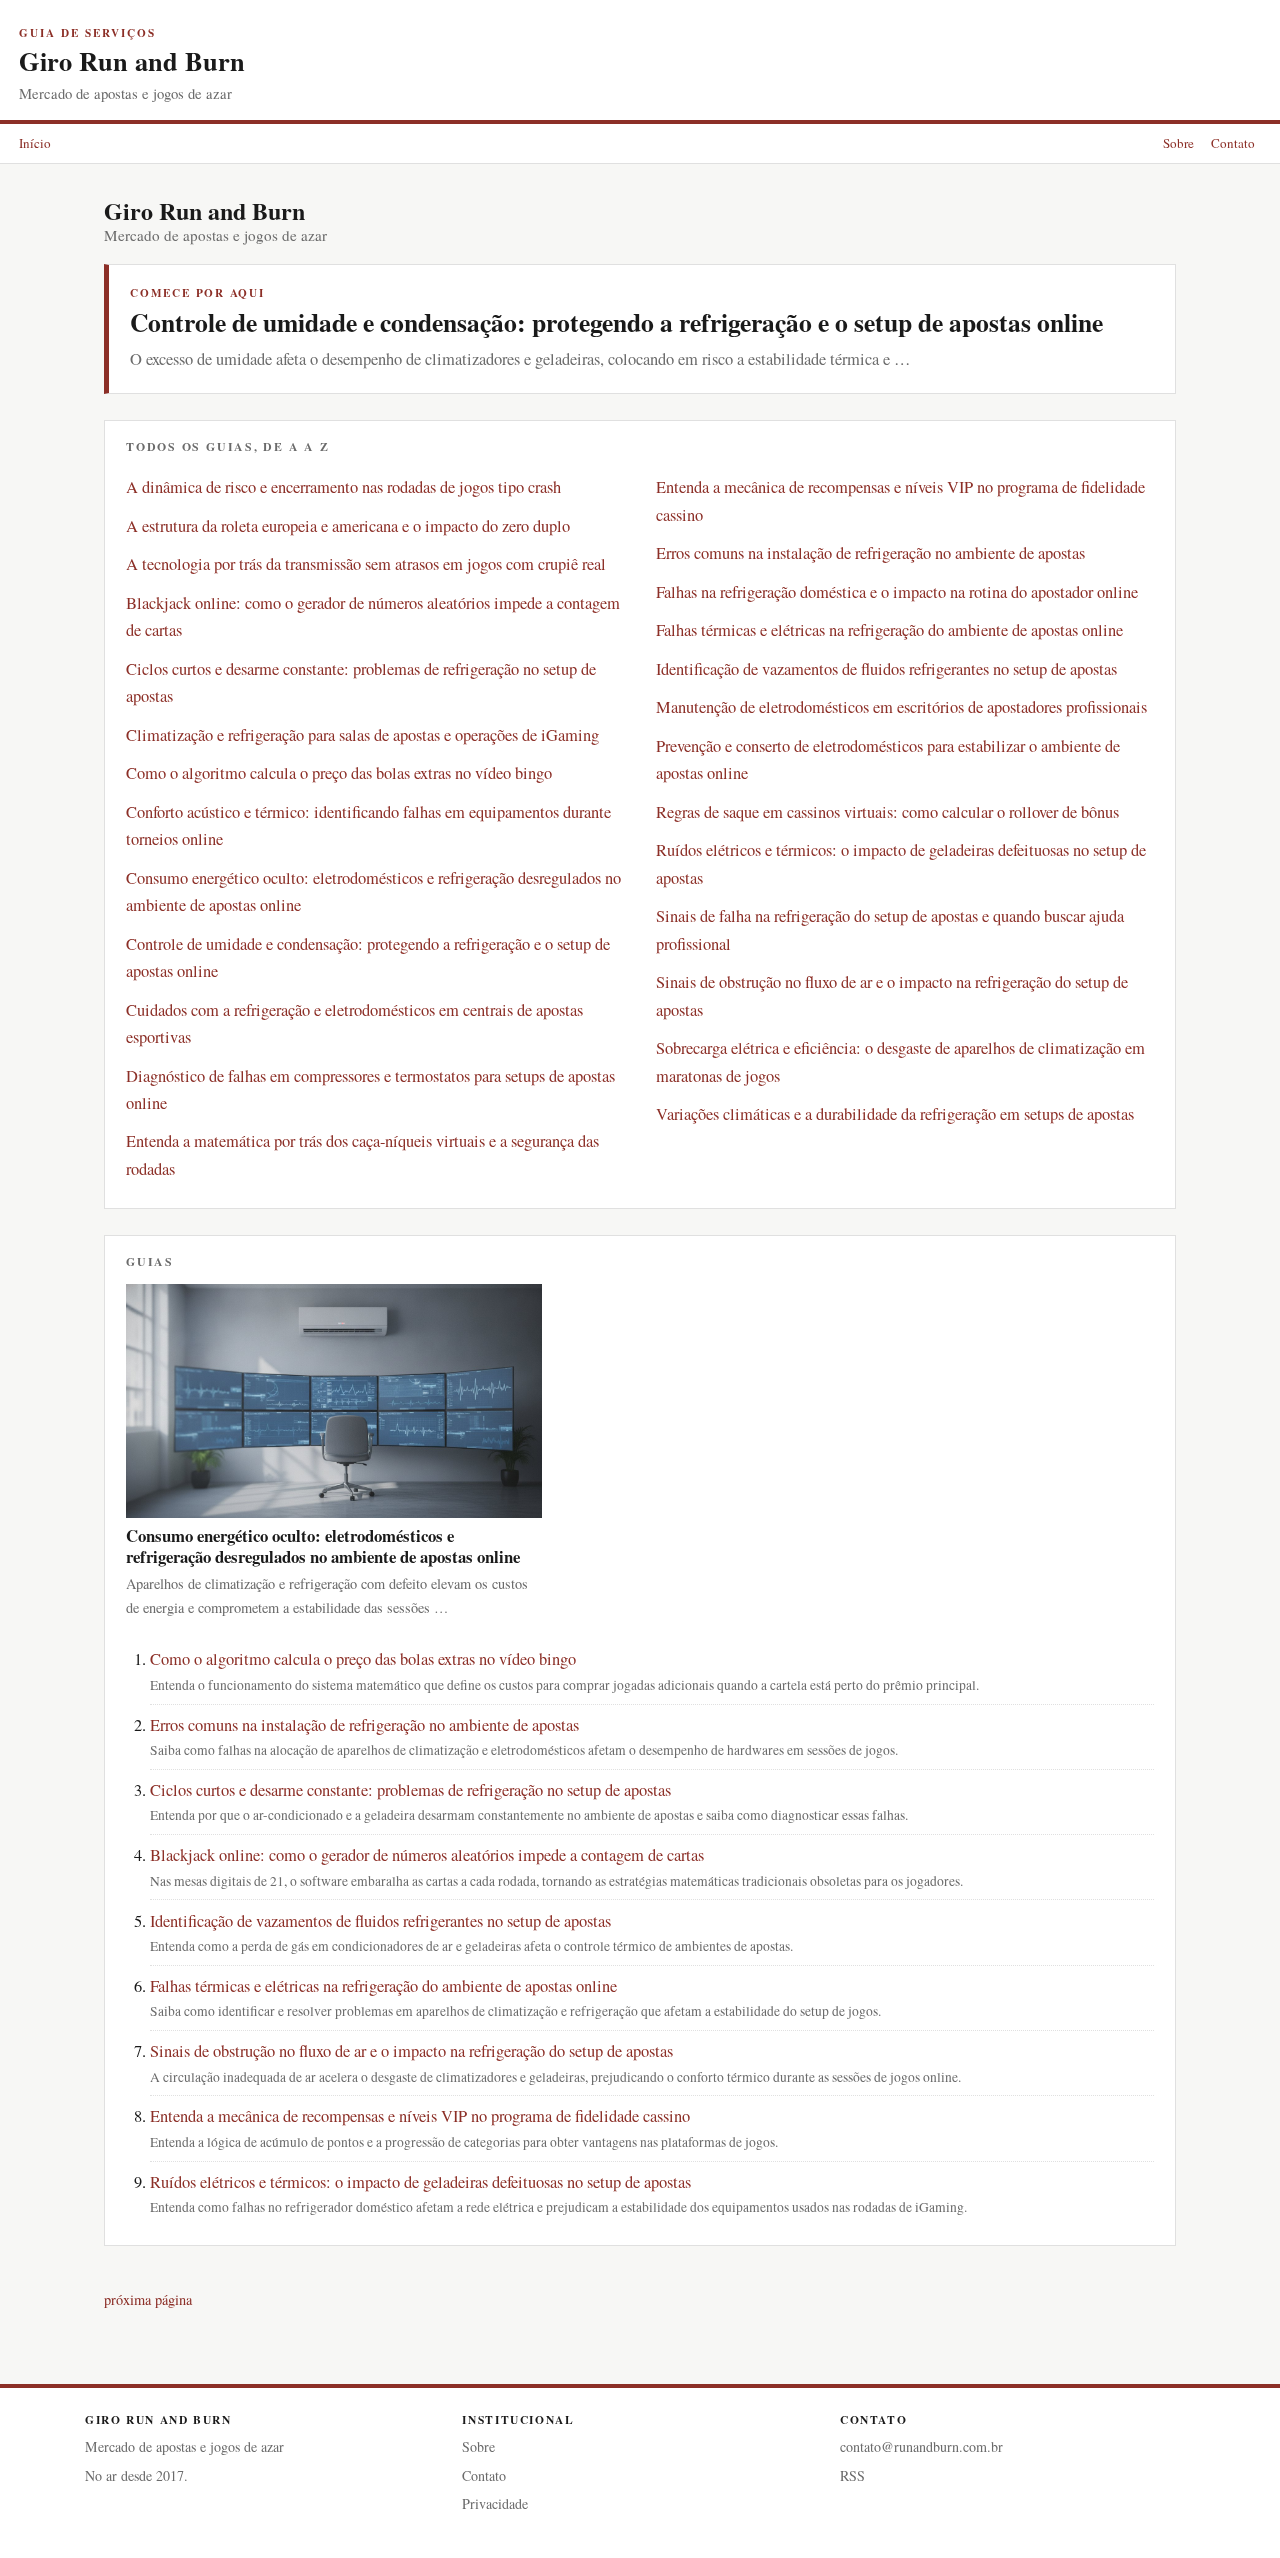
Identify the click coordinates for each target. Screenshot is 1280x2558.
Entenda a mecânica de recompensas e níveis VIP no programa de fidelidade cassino (420, 2116)
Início (35, 143)
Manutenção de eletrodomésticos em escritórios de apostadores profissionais (901, 707)
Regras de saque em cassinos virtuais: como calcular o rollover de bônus (887, 812)
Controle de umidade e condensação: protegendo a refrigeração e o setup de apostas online (616, 322)
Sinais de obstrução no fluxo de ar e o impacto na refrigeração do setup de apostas (411, 2051)
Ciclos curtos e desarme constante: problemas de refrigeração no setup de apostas (410, 1790)
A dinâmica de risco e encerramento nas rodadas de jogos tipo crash (343, 487)
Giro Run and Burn (132, 60)
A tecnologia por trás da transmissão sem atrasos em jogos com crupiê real (366, 564)
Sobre (1178, 143)
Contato (1233, 143)
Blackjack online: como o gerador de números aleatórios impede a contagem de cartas (427, 1855)
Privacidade (495, 2503)
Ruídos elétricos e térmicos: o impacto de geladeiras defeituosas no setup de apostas (420, 2182)
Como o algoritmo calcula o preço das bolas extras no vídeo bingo (339, 773)
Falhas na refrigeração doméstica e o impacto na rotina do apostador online (897, 592)
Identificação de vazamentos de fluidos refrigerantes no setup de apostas (886, 669)
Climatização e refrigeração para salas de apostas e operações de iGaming (362, 735)
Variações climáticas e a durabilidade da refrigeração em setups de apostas (895, 1114)
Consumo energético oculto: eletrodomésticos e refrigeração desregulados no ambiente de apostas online (323, 1546)
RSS (852, 2475)
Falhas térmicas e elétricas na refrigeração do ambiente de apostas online (889, 630)
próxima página (148, 2299)
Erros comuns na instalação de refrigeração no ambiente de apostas (870, 553)
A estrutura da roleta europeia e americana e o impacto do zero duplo (348, 526)
